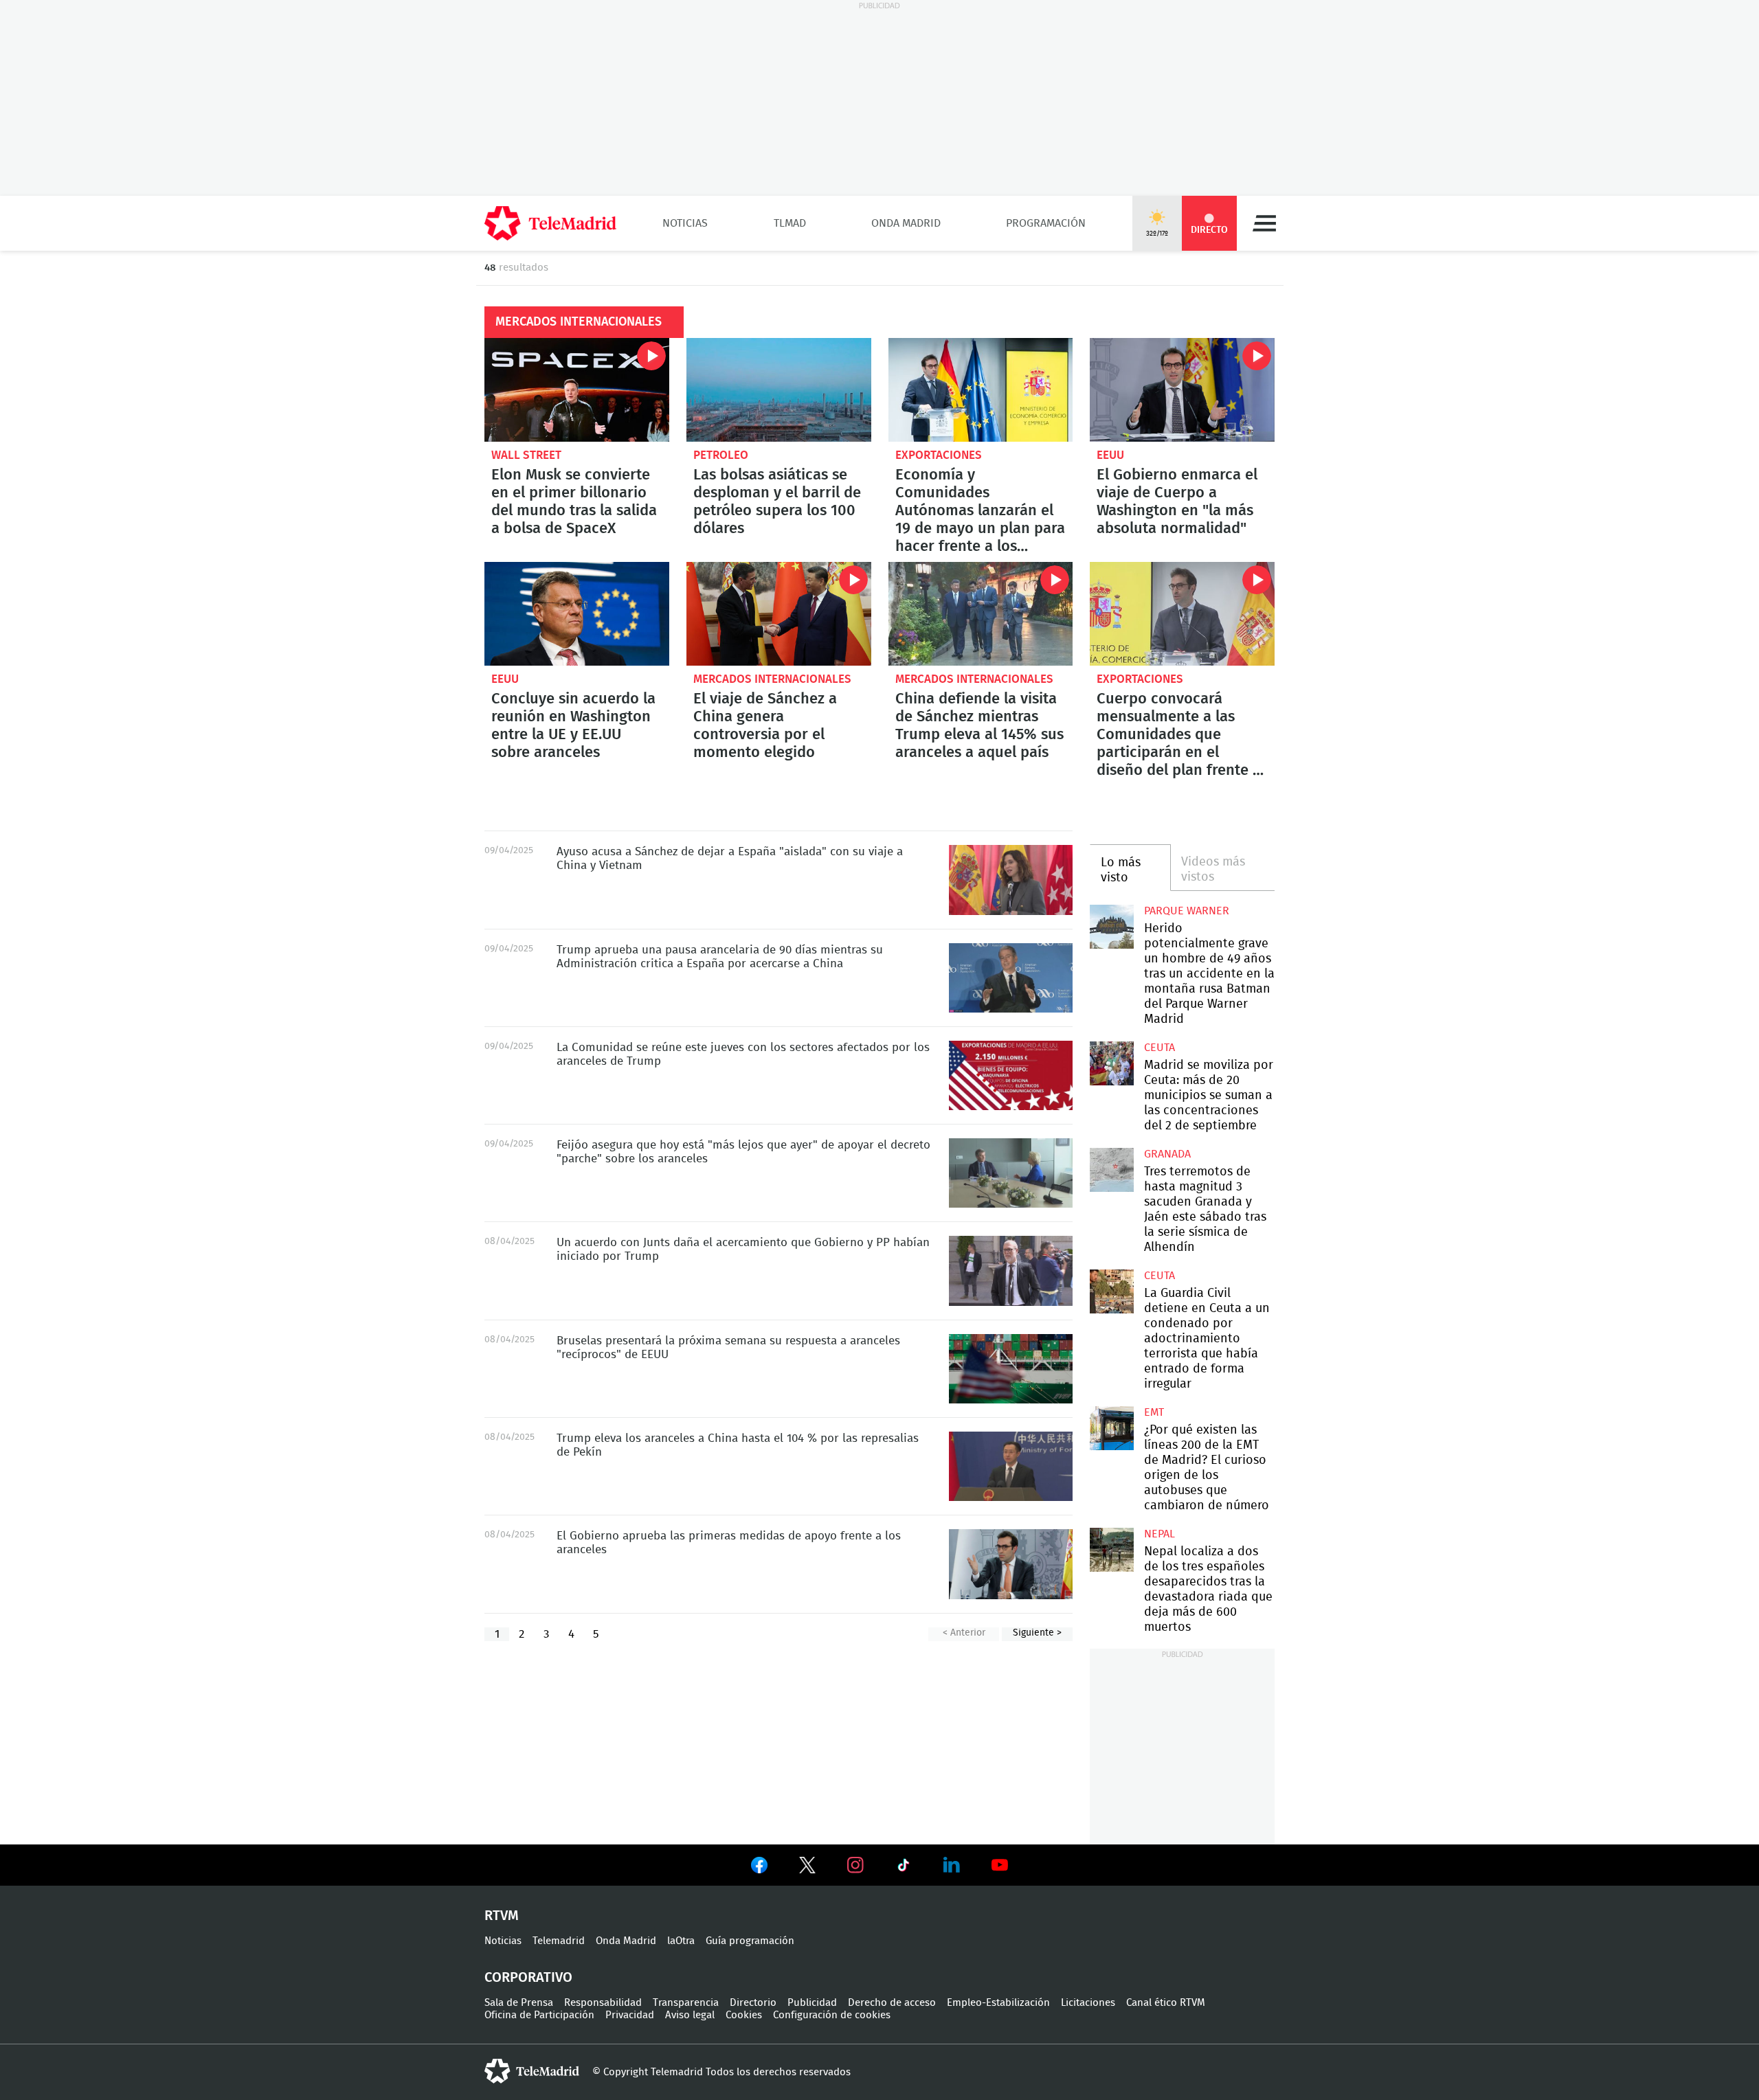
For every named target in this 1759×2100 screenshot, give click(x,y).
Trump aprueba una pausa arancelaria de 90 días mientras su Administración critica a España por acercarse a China (1011, 978)
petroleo (721, 455)
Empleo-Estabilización (998, 2003)
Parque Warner (1187, 911)
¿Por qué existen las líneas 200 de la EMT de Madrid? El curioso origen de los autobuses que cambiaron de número (1111, 1428)
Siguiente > (1037, 1633)
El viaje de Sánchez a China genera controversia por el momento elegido (779, 614)
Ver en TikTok (904, 1868)
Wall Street (526, 455)
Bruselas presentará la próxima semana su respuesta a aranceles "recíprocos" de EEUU (1011, 1369)
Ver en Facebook (759, 1868)
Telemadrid (559, 1941)
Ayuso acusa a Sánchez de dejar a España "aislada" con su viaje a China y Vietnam (1011, 880)
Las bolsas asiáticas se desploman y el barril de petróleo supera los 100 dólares (779, 390)
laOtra (681, 1941)
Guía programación (750, 1941)
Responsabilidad (603, 2003)
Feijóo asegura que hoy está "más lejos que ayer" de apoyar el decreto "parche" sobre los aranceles (1011, 1173)
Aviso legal (690, 2015)
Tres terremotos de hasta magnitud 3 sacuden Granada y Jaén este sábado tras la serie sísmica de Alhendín (1111, 1170)
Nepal (1159, 1534)
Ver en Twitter (807, 1868)
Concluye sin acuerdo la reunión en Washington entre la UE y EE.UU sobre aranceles (577, 614)
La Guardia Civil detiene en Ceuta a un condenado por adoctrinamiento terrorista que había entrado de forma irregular (1111, 1291)
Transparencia (686, 2003)
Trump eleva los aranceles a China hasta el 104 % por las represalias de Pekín (1011, 1466)
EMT (1154, 1412)
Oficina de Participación (539, 2015)
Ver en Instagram (855, 1865)
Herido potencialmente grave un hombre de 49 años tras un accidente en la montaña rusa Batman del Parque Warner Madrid (1111, 926)
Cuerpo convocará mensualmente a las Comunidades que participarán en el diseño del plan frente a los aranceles (1182, 614)
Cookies (744, 2015)
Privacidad (630, 2015)
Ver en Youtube (1000, 1865)
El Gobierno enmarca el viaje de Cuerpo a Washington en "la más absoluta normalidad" (1182, 390)
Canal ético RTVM (1166, 2003)
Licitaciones (1088, 2003)
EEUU (1110, 455)
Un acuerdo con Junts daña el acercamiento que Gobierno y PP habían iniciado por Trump (1011, 1271)
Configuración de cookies (832, 2015)
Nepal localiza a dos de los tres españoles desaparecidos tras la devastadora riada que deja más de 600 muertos (1111, 1549)
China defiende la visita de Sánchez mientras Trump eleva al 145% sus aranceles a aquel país (981, 614)
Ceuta (1159, 1048)
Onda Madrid (906, 223)
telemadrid (532, 2071)
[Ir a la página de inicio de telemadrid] (550, 223)
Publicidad (812, 2003)
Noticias (685, 223)
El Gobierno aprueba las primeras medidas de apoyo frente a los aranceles (1011, 1564)
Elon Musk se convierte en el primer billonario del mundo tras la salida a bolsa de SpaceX (577, 390)
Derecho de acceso (892, 2003)
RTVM (502, 1916)
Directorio (753, 2003)
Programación (1046, 223)
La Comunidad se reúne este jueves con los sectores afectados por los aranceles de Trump (1011, 1075)
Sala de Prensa (519, 2003)
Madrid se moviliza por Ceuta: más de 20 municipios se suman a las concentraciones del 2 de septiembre (1111, 1063)
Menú (1264, 223)
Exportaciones (939, 455)
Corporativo (528, 1978)
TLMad (790, 223)
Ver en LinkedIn (952, 1865)
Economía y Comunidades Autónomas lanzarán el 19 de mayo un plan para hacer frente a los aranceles (981, 390)
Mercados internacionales (772, 679)
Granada (1167, 1154)
